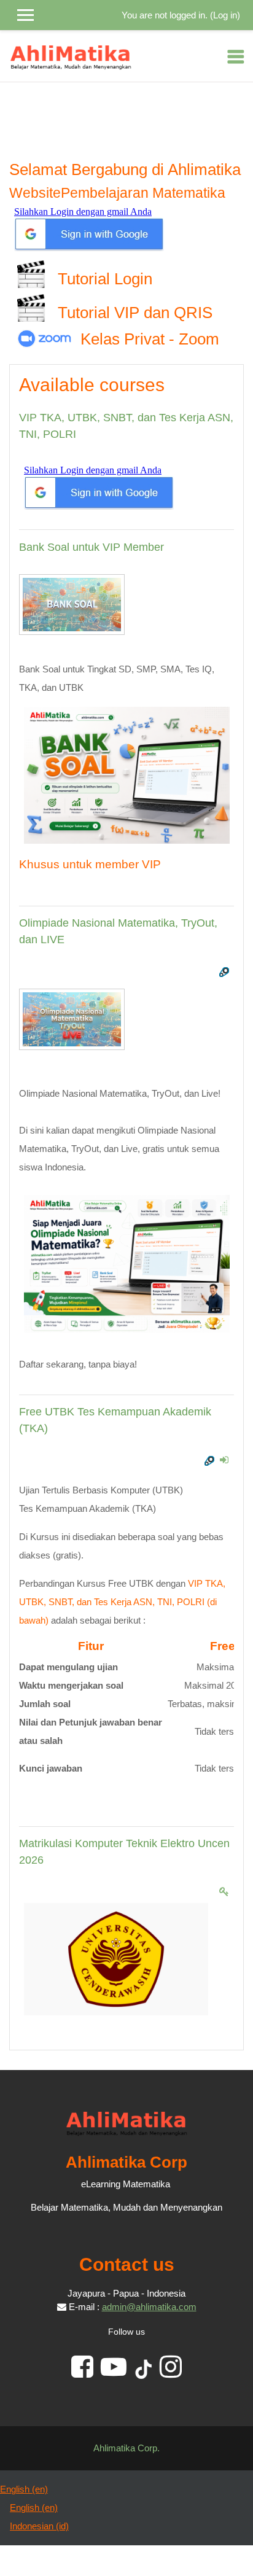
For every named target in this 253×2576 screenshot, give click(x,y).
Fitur (91, 1646)
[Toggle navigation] (236, 56)
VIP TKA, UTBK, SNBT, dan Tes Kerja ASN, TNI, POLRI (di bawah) (122, 1602)
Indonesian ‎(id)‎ (39, 2526)
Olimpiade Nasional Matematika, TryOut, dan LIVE (118, 931)
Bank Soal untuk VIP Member (91, 547)
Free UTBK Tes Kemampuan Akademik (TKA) (115, 1420)
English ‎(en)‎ (24, 2489)
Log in (225, 15)
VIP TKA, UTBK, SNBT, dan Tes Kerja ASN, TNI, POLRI (126, 426)
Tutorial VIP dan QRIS (133, 313)
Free (223, 1646)
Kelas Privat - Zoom (150, 339)
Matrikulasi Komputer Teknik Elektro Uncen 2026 (124, 1852)
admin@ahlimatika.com (149, 2307)
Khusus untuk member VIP (90, 864)
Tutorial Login (103, 279)
